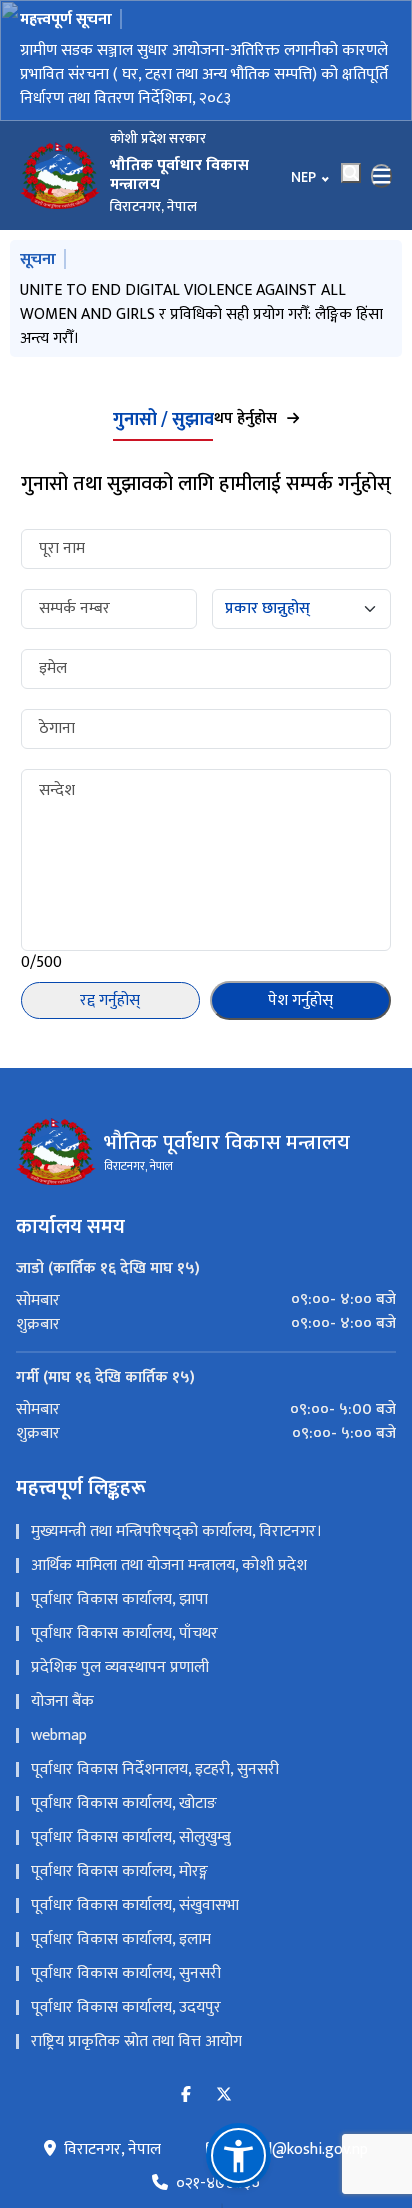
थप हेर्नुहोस (245, 423)
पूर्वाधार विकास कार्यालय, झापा (119, 1603)
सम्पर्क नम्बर (74, 613)
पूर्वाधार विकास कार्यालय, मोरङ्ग (119, 1875)
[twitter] (224, 2099)
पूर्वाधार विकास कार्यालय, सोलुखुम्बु (131, 1841)
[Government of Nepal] (60, 176)
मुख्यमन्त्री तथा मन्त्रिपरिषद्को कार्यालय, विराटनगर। (176, 1535)
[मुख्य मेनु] (382, 176)
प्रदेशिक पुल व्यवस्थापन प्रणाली (120, 1671)
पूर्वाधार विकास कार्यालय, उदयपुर (126, 2011)
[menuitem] (206, 1305)
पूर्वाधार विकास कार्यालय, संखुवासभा (135, 1909)
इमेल (53, 673)
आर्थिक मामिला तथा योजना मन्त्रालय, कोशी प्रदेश (169, 1569)
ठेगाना (57, 733)
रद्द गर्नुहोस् (110, 1004)
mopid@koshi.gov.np (299, 2154)
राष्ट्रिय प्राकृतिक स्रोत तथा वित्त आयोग (136, 2045)
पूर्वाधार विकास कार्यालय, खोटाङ (124, 1807)
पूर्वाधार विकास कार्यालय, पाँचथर (124, 1637)
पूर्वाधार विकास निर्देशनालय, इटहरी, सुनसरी (155, 1773)
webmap (59, 1739)
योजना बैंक (62, 1705)
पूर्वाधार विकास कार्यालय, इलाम (121, 1943)
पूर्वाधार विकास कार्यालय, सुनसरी (126, 1977)
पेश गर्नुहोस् (300, 1004)
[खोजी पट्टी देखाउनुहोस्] (351, 173)
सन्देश (57, 795)
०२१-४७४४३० (218, 2188)
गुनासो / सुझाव (163, 424)
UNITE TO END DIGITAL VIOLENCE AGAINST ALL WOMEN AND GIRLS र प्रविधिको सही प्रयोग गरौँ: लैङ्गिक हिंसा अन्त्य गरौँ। (201, 314)
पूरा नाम (62, 553)
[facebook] (186, 2099)
